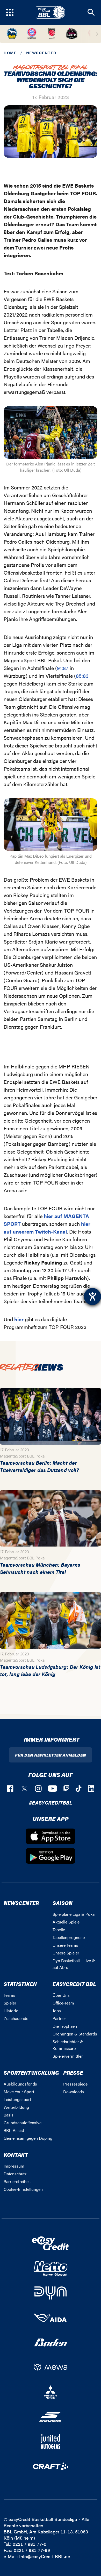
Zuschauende (16, 2018)
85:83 (82, 676)
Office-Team (63, 2003)
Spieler (10, 2003)
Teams (9, 1995)
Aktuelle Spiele (66, 1922)
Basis (9, 2115)
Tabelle (59, 1930)
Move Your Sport (19, 2092)
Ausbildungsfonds (20, 2084)
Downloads (74, 2092)
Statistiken (20, 1984)
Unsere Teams (65, 1945)
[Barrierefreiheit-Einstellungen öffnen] (92, 1297)
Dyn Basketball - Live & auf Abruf (74, 1964)
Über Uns (61, 1995)
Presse (73, 2072)
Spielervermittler (68, 2056)
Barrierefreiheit (17, 2181)
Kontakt (16, 2155)
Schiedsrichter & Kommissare (68, 2045)
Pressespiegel (76, 2084)
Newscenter (41, 53)
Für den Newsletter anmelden (51, 1755)
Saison (63, 1903)
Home (10, 53)
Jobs (57, 2011)
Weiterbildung (16, 2107)
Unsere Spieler (66, 1953)
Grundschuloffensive (23, 2123)
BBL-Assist (14, 2130)
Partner (59, 2018)
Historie (11, 2011)
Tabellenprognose (69, 1937)
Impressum (14, 2166)
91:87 (63, 668)
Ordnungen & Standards (75, 2034)
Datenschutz (15, 2174)
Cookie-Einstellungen (23, 2189)
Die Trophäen (65, 2026)
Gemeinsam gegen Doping (28, 2138)
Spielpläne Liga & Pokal (74, 1914)
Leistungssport (17, 2099)
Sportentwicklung (31, 2072)
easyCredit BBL (74, 1984)
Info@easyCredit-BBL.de (45, 2556)
